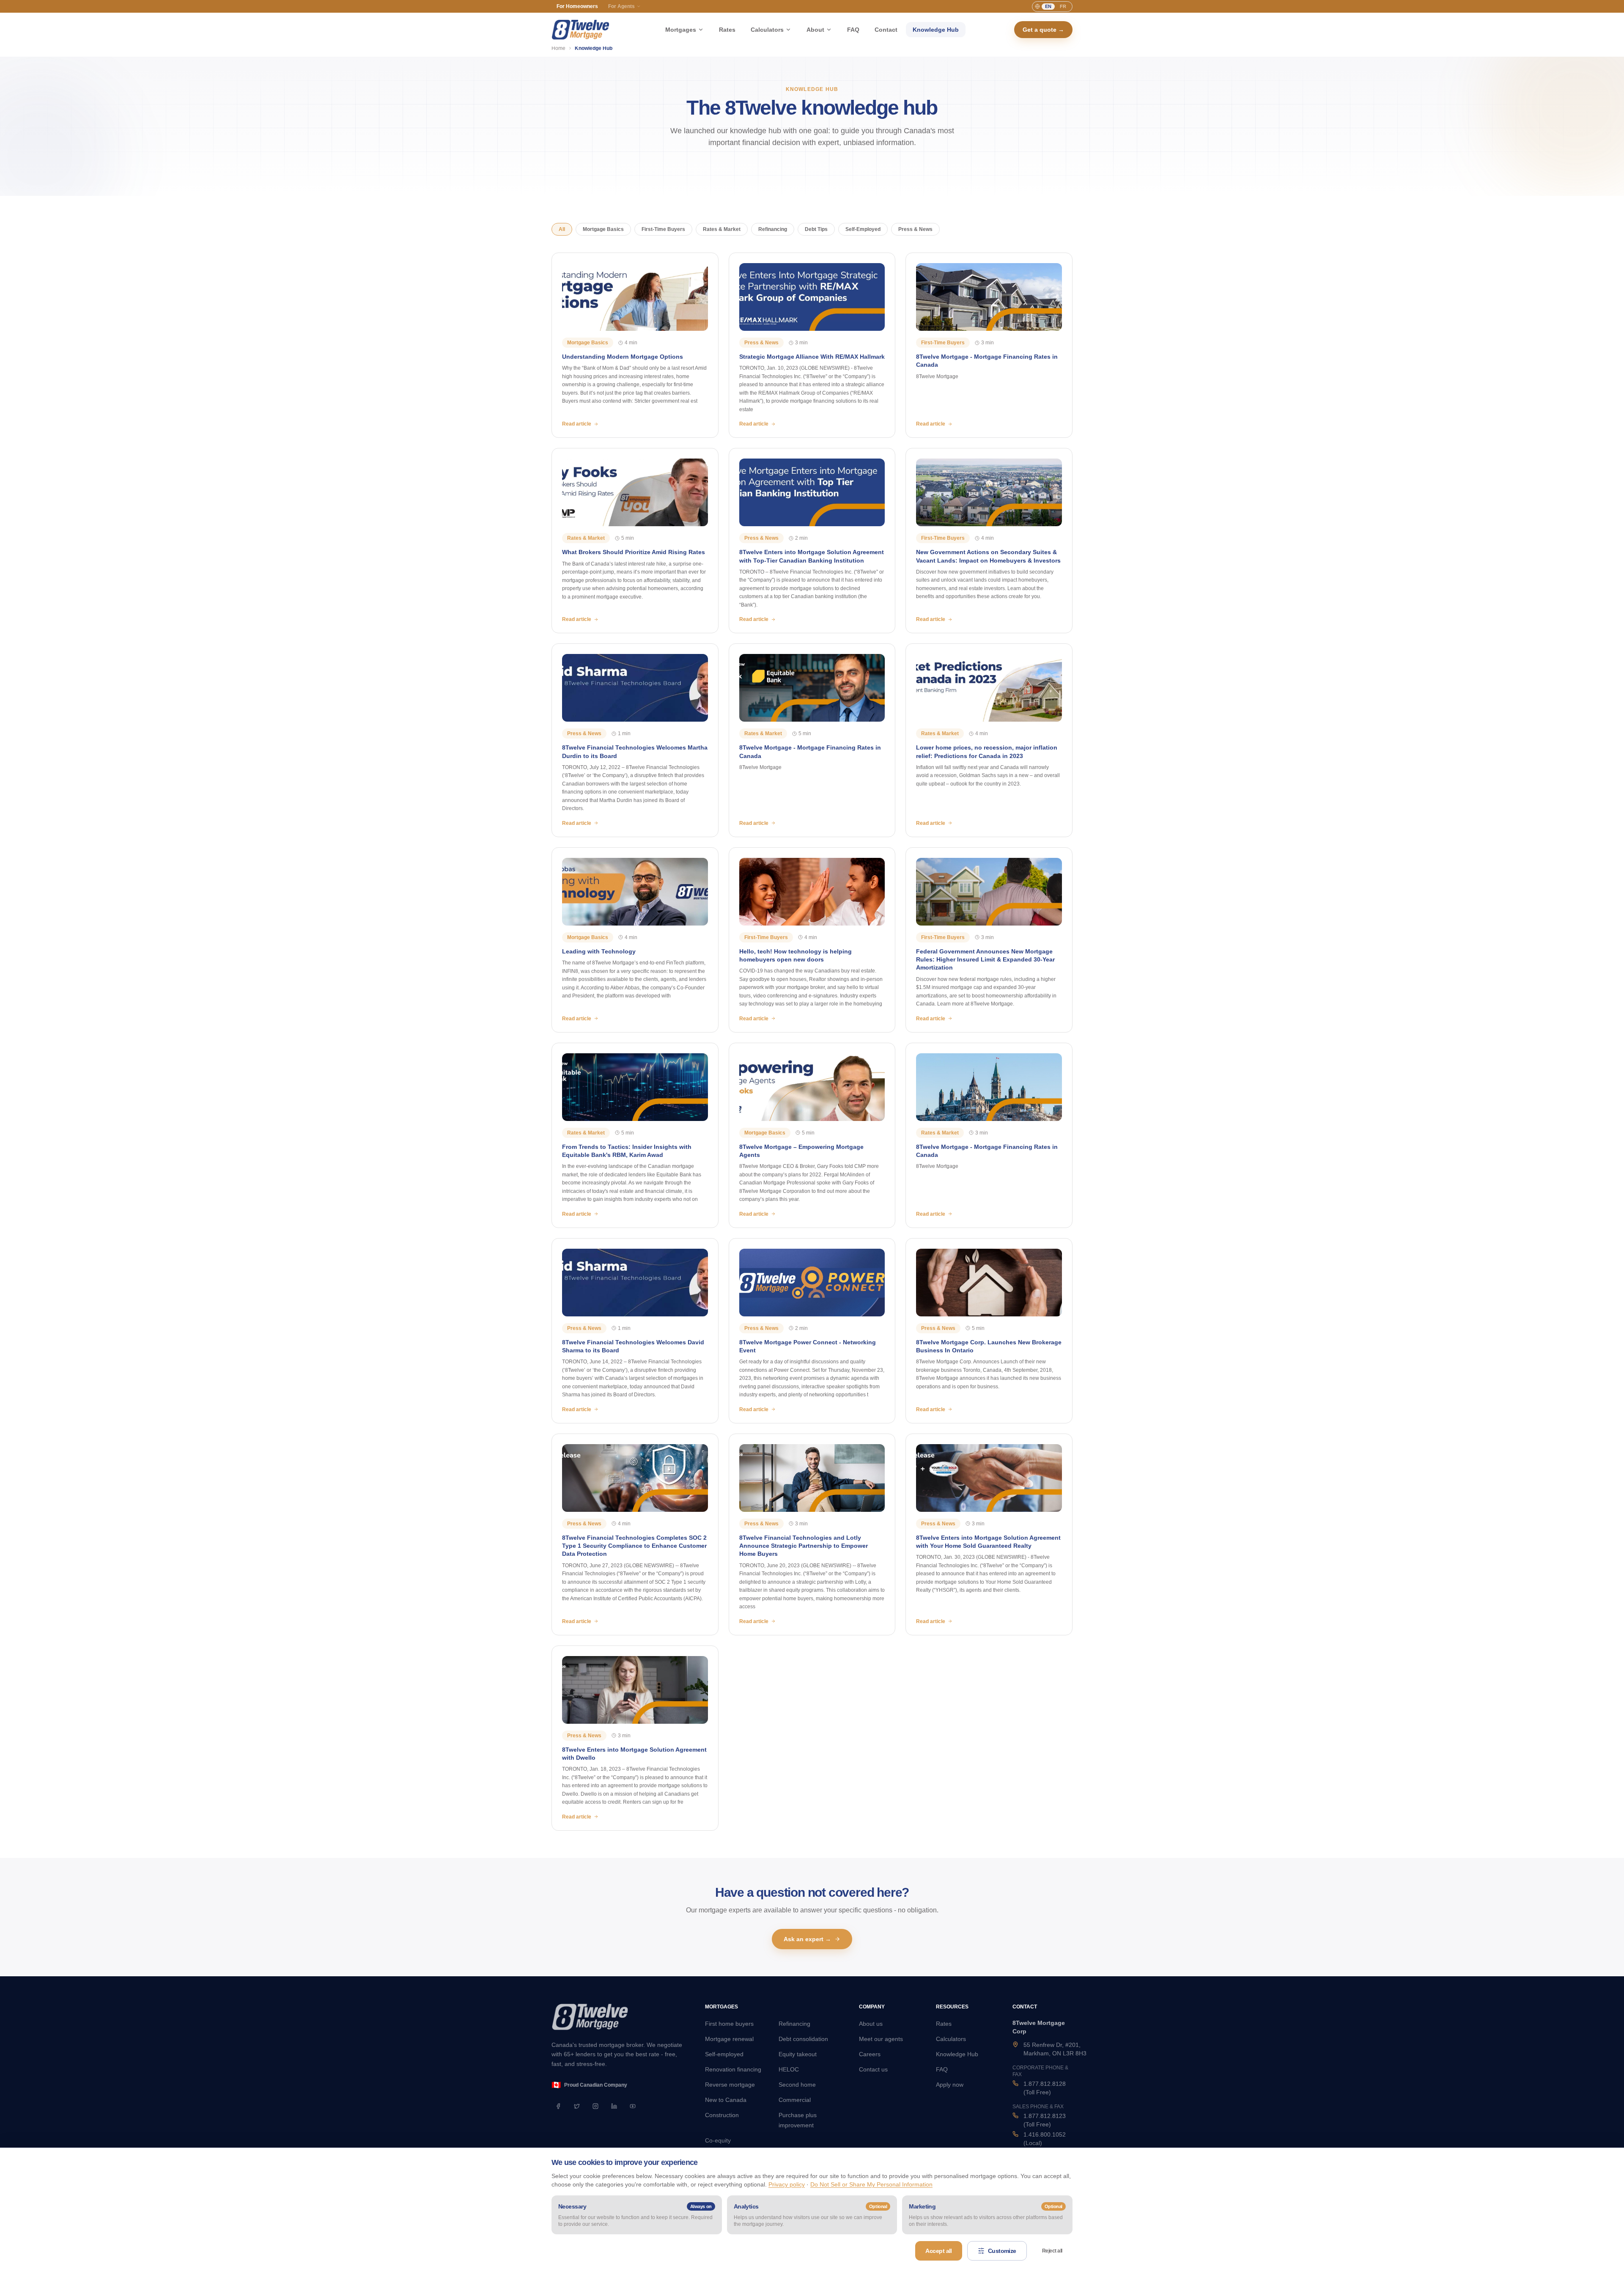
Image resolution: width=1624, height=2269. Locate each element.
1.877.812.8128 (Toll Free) (1045, 2088)
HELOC (789, 2069)
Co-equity (718, 2140)
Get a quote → (1043, 30)
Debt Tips (816, 229)
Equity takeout (798, 2054)
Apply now (950, 2085)
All (562, 229)
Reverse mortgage (730, 2085)
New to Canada (726, 2100)
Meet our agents (881, 2039)
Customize (1002, 2251)
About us (871, 2024)
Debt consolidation (803, 2039)
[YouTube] (633, 2106)
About (815, 30)
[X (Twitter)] (577, 2106)
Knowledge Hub (936, 30)
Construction (722, 2115)
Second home (797, 2085)
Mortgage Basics (603, 229)
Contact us (873, 2069)
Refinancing (773, 229)
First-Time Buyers (663, 229)
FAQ (853, 30)
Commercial (795, 2100)
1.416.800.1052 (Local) (1045, 2139)
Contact (886, 30)
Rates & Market (722, 229)
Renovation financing (733, 2069)
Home (558, 48)
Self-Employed (863, 229)
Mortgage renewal (729, 2039)
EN (1048, 6)
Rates (727, 30)
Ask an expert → (807, 1939)
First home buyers (729, 2024)
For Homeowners (577, 6)
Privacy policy (787, 2184)
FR (1063, 6)
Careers (870, 2054)
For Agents (621, 6)
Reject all (1052, 2251)
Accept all (938, 2251)
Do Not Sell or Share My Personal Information (871, 2184)
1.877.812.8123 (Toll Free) (1045, 2120)
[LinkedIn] (614, 2106)
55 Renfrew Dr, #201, (1055, 2049)
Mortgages (681, 30)
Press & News (915, 229)
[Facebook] (558, 2106)
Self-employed (724, 2054)
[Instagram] (595, 2106)
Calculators (767, 30)
